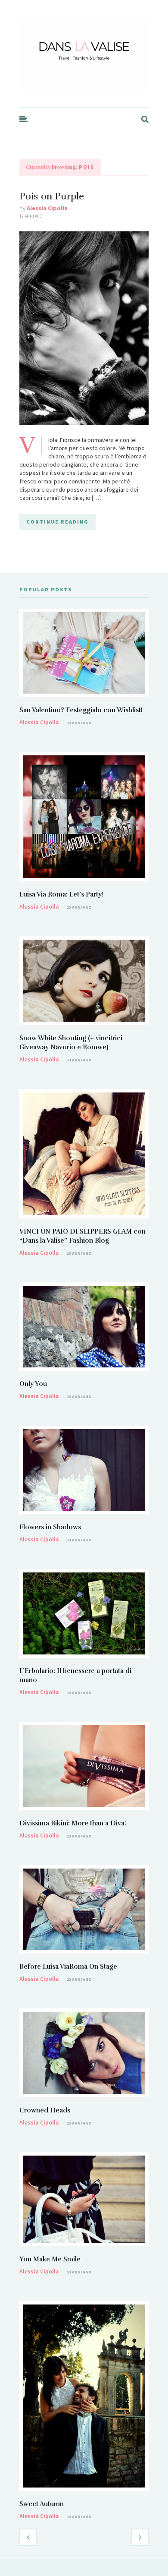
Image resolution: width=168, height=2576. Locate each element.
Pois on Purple (52, 196)
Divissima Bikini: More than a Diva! (73, 1823)
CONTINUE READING (58, 522)
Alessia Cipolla (47, 208)
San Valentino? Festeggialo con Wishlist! (81, 710)
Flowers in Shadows (50, 1527)
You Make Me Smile (50, 2259)
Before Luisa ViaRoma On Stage (68, 1967)
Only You (33, 1384)
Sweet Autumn (42, 2504)
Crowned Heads (45, 2110)
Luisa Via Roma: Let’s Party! (61, 894)
